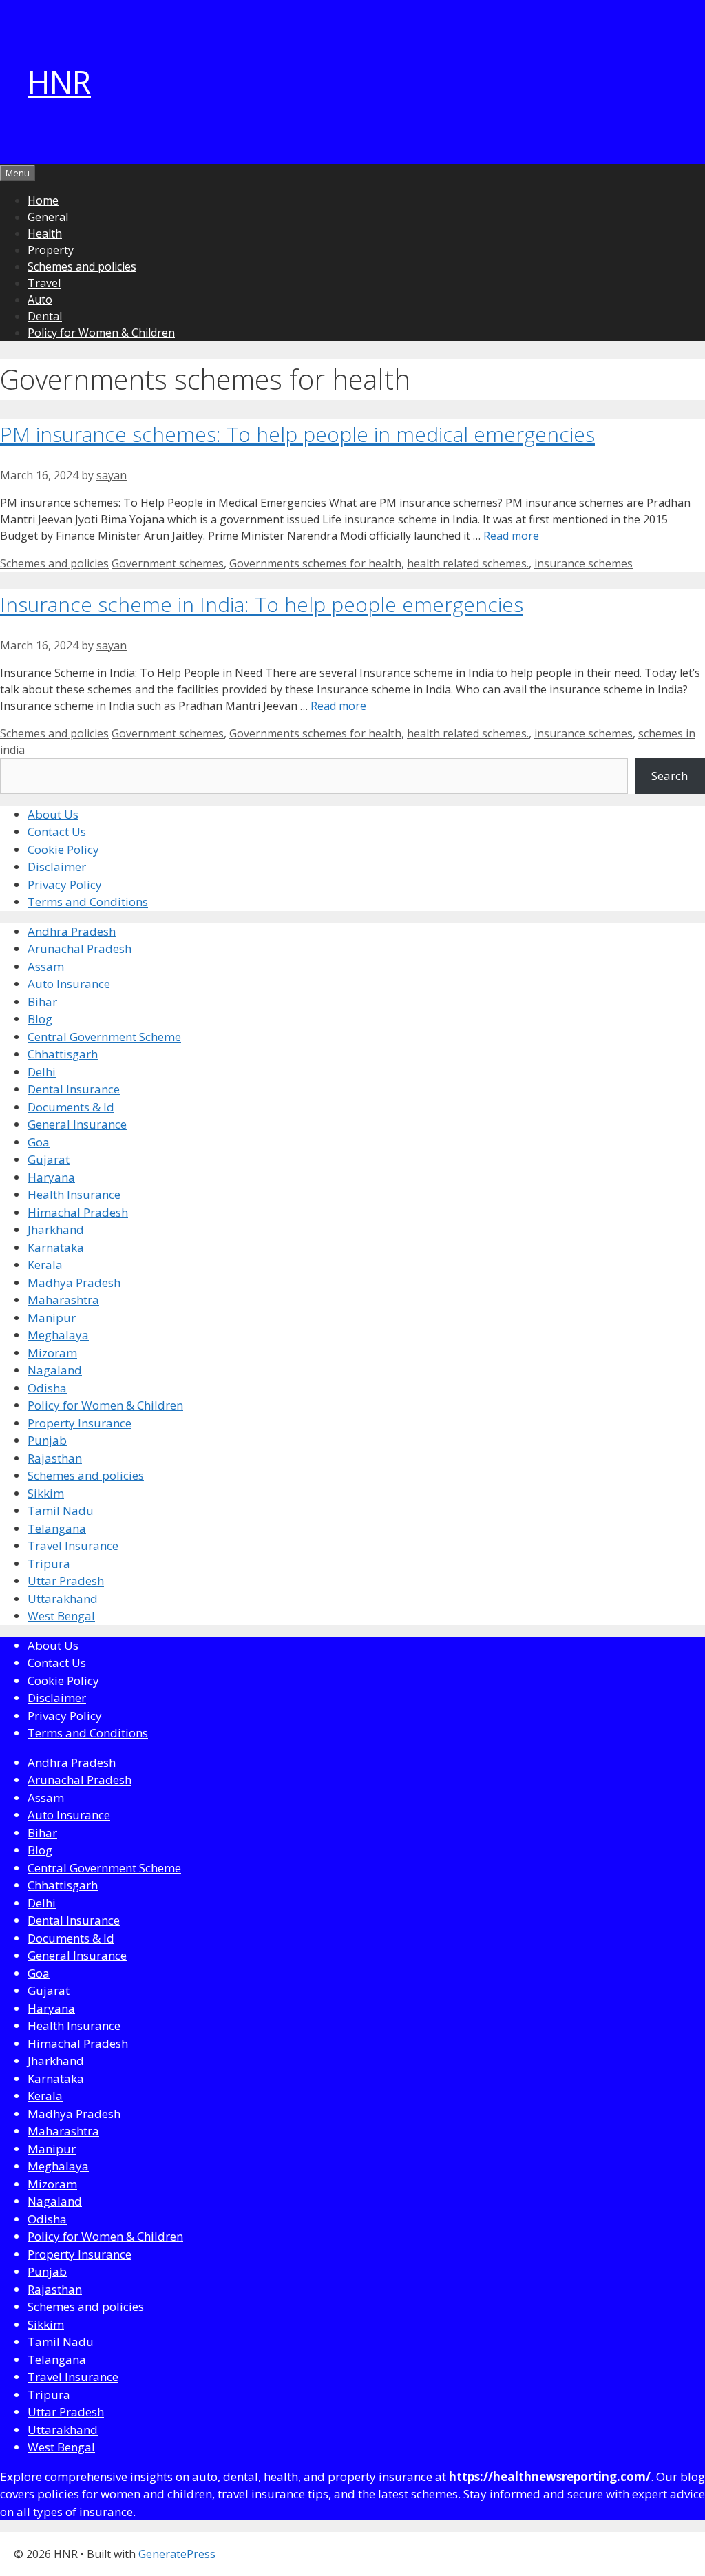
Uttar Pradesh (66, 1581)
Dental (45, 316)
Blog (40, 1019)
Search (670, 776)
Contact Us (57, 831)
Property (51, 250)
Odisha (47, 1388)
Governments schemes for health (315, 563)
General (48, 217)
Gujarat (49, 1159)
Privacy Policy (65, 884)
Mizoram (52, 1353)
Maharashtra (63, 1300)
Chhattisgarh (63, 1054)
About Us (53, 814)
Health (45, 233)
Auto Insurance (69, 984)
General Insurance (77, 1124)
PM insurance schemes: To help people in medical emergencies (297, 434)
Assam (46, 966)
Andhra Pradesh (72, 931)
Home (43, 200)
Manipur (52, 1318)
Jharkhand (56, 1229)
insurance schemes (583, 563)
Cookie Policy (63, 849)
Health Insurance (74, 1194)
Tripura (49, 1563)
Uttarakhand (63, 1599)
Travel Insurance (73, 1546)
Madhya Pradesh (74, 1282)
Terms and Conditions (88, 902)
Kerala (45, 1265)
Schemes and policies (82, 266)
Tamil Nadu (61, 1510)
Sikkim (46, 1493)
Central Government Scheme (104, 1037)
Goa (39, 1142)
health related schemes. (468, 563)
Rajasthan (55, 1458)
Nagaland (55, 1370)
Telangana (57, 1528)
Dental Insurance (74, 1089)
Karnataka (56, 1247)
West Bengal (61, 1616)
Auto (40, 300)
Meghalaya (58, 1335)
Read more (511, 536)
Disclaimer (57, 867)
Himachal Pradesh (78, 1212)
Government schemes (168, 563)
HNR (59, 82)
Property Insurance (80, 1423)
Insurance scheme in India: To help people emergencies (262, 604)
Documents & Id (71, 1107)
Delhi (42, 1072)
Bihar (42, 1002)
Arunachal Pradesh (80, 949)
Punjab (47, 1440)
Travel (44, 283)
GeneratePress (177, 2554)
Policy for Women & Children (101, 333)
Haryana (51, 1177)
